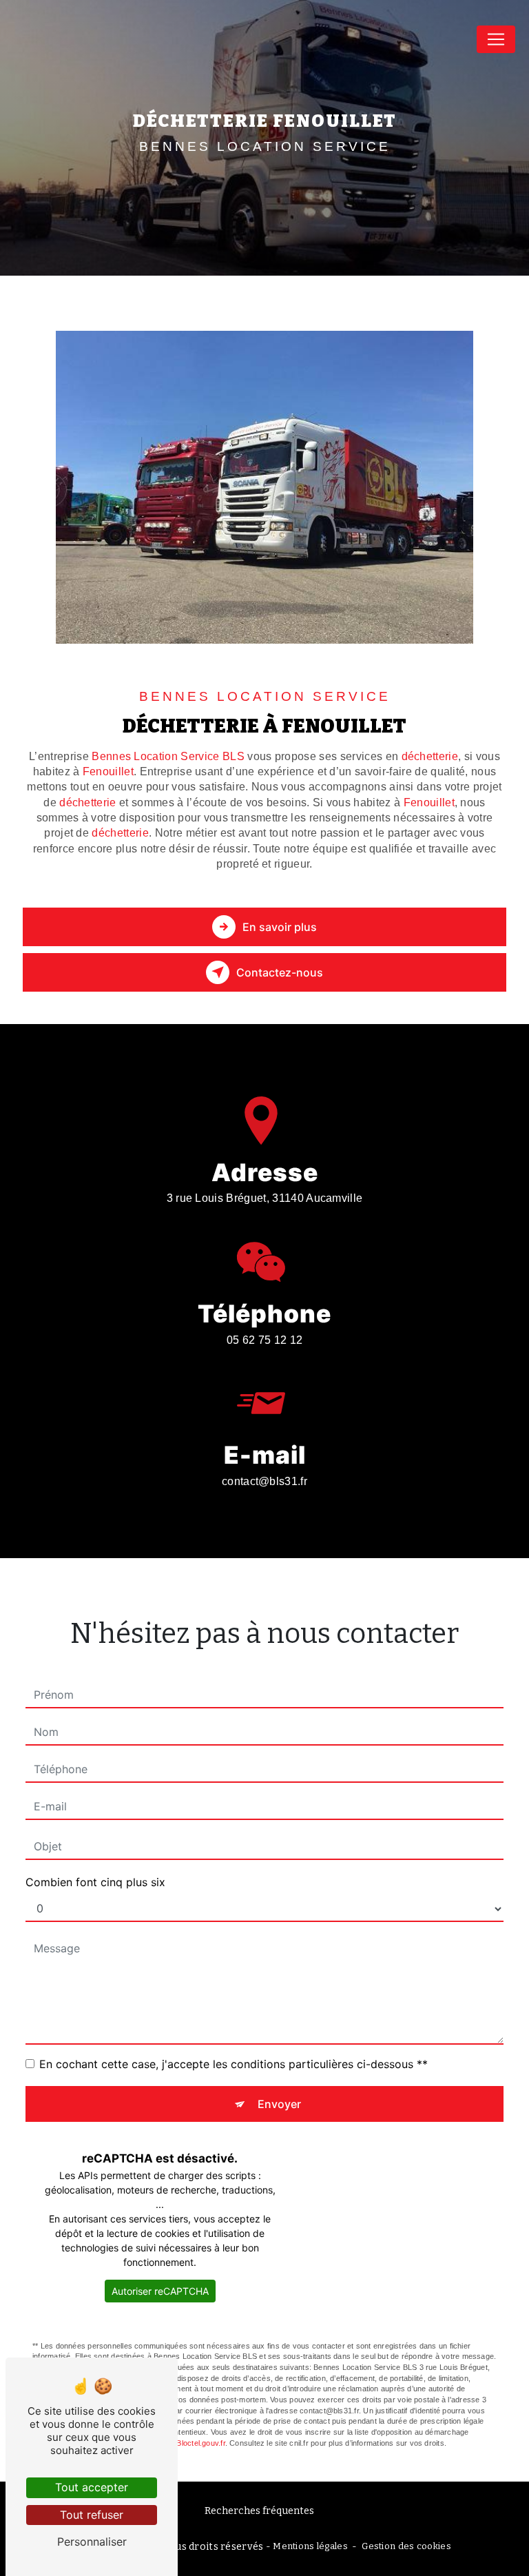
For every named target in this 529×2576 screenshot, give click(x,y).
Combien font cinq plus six (95, 1882)
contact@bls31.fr (264, 1481)
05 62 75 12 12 (264, 1340)
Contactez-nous (280, 972)
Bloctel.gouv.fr (200, 2443)
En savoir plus (280, 927)
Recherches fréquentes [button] (259, 2511)
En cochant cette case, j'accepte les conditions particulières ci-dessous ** (234, 2064)
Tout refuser (92, 2515)
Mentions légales (310, 2546)
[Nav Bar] (496, 39)
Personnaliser (92, 2542)
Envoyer (279, 2104)
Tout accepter (92, 2487)
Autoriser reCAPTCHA (160, 2291)
